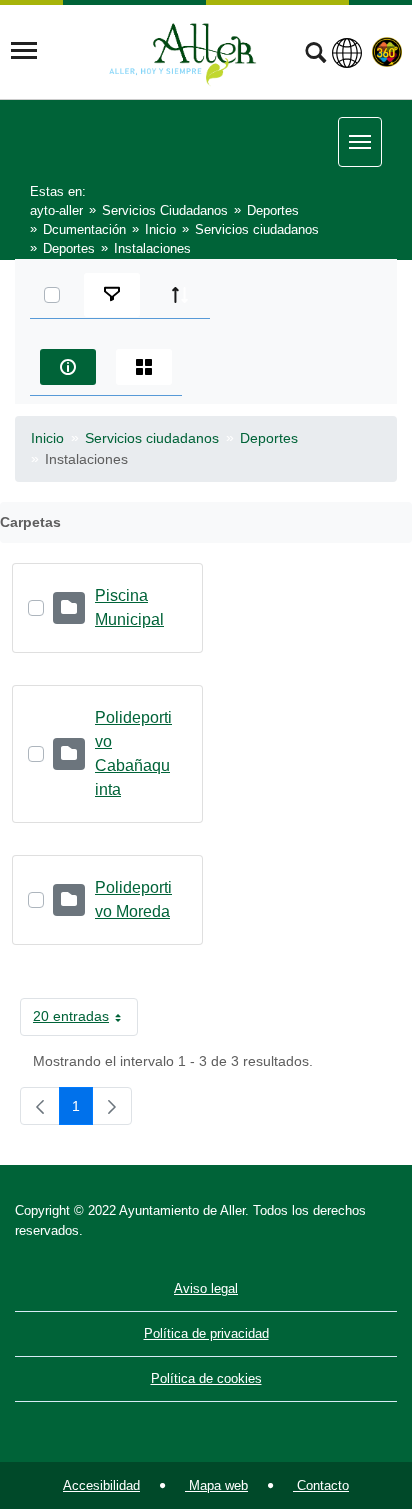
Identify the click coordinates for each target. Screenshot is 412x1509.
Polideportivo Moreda (133, 899)
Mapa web (216, 1485)
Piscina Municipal (129, 607)
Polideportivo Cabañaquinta (133, 753)
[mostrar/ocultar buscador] (315, 55)
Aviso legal (206, 1288)
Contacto (321, 1485)
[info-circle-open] (68, 367)
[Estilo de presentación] (144, 367)
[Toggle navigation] (24, 51)
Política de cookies (206, 1378)
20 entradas (85, 1020)
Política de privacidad (206, 1333)
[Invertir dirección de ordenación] (180, 295)
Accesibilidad (101, 1485)
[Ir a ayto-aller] (183, 51)
